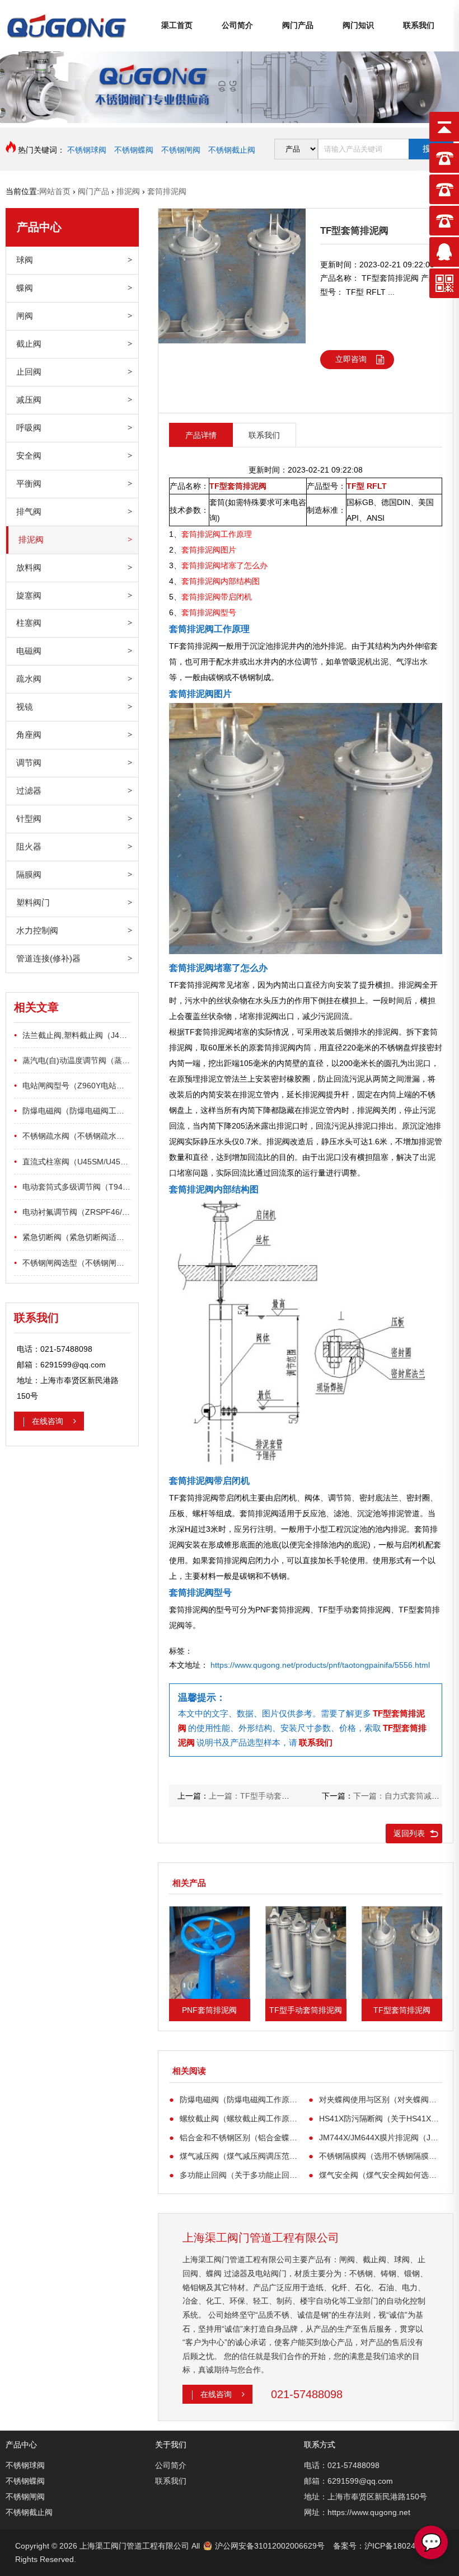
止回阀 (29, 372)
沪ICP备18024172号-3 (404, 2546)
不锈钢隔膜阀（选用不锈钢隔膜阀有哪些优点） (375, 2156)
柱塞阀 (29, 623)
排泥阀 (31, 539)
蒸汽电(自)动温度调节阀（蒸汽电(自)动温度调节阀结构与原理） (72, 1060)
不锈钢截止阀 (232, 150)
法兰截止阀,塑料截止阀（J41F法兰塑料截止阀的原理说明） (72, 1035)
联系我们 (419, 25)
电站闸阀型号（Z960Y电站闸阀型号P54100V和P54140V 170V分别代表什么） (72, 1085)
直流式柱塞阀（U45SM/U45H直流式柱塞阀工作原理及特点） (72, 1161)
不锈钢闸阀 (181, 150)
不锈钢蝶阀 (134, 150)
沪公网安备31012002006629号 (270, 2546)
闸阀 (25, 316)
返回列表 (409, 1833)
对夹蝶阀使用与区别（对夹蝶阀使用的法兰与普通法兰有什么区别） (375, 2099)
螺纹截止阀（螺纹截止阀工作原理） (236, 2118)
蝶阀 (25, 288)
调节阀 (29, 763)
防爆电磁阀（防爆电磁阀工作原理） (72, 1110)
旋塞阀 (29, 595)
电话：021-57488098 (342, 2465)
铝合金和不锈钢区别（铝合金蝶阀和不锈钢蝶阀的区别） (236, 2137)
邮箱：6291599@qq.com (348, 2481)
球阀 (25, 260)
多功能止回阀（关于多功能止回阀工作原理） (236, 2175)
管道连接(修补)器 (48, 958)
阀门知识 (358, 25)
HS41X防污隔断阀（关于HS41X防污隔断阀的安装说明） (375, 2118)
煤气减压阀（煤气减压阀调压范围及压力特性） (236, 2156)
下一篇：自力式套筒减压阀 (400, 1796)
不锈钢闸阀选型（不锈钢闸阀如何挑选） (72, 1263)
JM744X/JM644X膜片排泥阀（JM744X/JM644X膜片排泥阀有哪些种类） (375, 2137)
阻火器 (29, 846)
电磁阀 (29, 651)
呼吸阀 (29, 428)
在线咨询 (49, 1421)
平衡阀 (29, 483)
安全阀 (29, 456)
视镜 (25, 707)
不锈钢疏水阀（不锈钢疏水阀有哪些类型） (72, 1136)
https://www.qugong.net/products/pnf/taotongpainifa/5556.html (320, 1665)
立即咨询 (351, 359)
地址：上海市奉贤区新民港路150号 (366, 2497)
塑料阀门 (33, 902)
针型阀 (29, 818)
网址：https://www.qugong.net (357, 2512)
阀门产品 (298, 25)
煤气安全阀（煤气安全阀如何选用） (375, 2175)
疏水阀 (29, 679)
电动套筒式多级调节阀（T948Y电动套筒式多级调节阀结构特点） (72, 1186)
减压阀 (29, 400)
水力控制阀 (37, 930)
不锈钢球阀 (87, 150)
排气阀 (29, 511)
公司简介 (237, 25)
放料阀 (29, 567)
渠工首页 (177, 25)
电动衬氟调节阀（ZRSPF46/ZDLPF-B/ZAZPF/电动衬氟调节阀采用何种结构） (72, 1212)
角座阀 (29, 735)
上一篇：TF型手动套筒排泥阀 (261, 1796)
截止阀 (29, 344)
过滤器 (29, 791)
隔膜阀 (29, 874)
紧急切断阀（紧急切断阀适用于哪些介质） (72, 1237)
